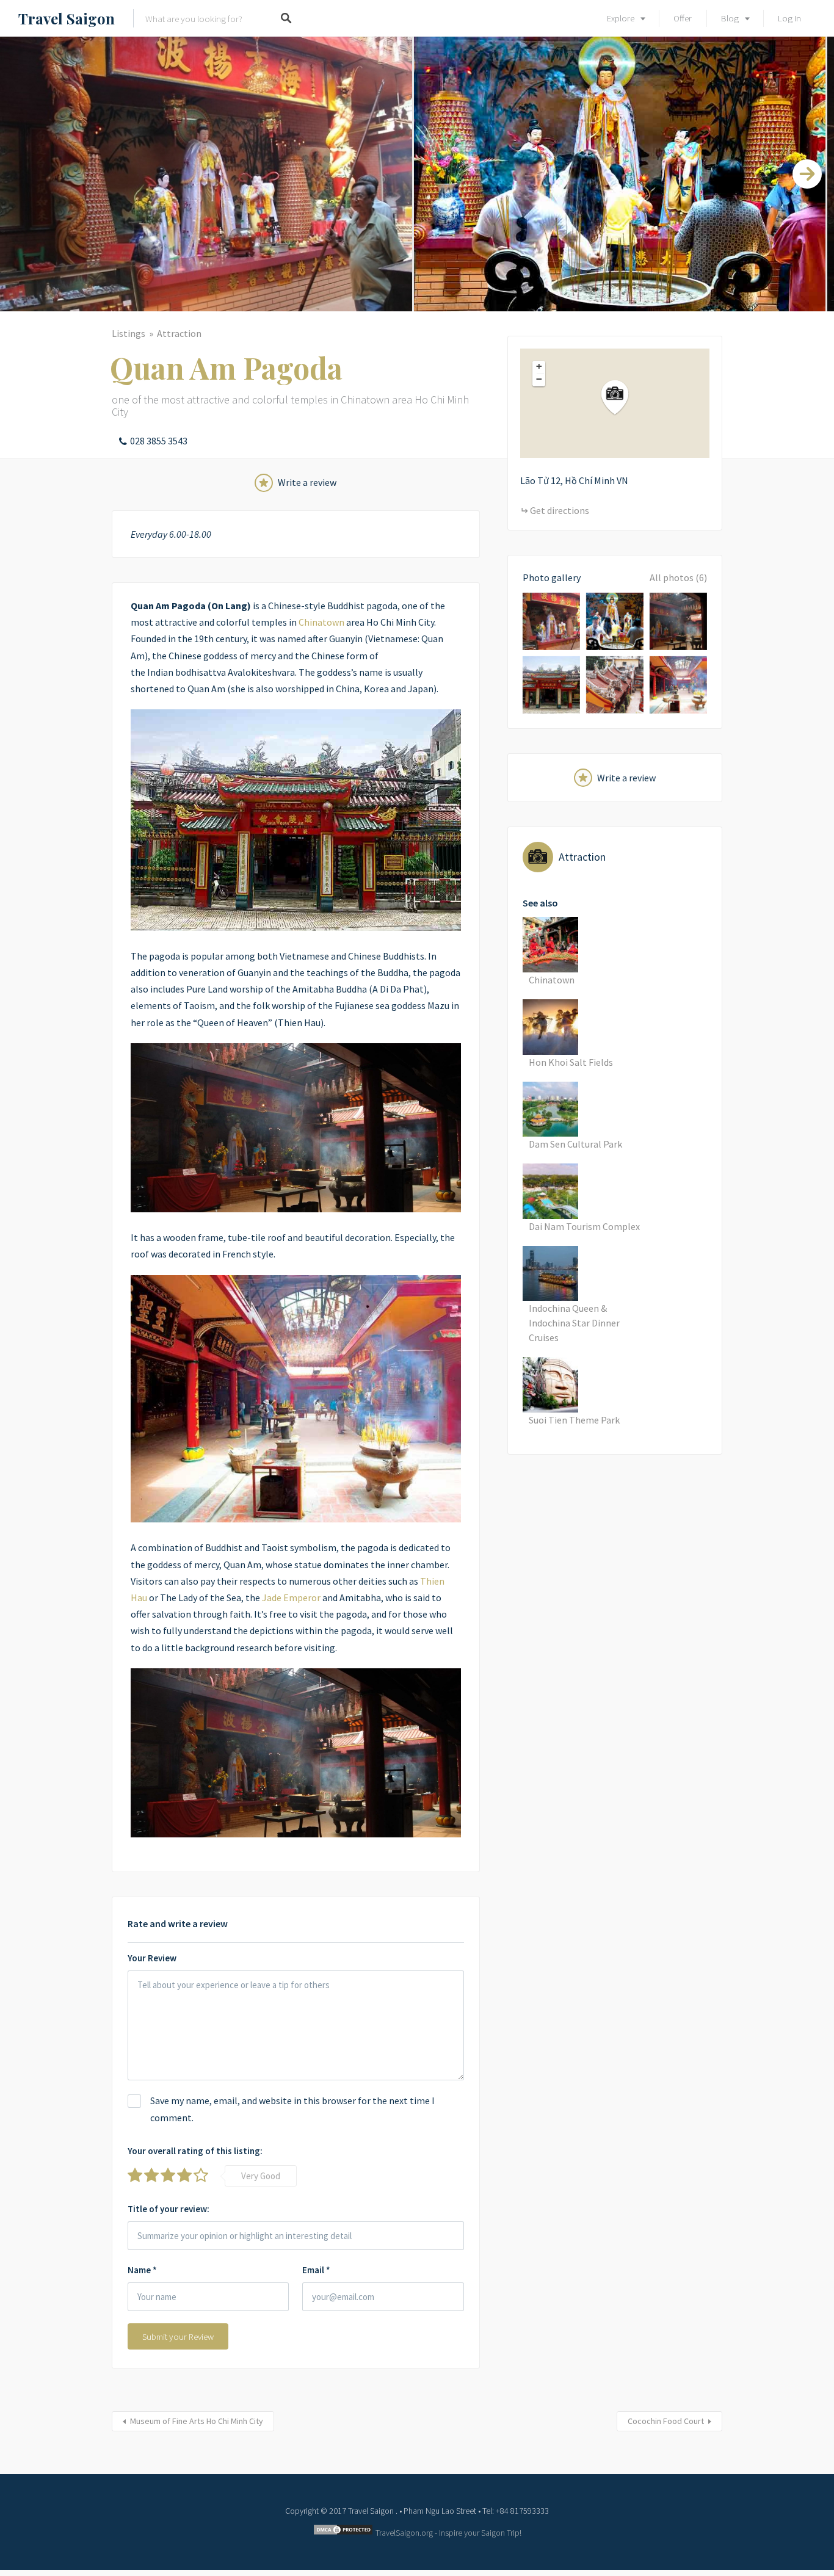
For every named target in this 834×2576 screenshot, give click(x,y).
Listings (129, 333)
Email (316, 2270)
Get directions (560, 510)
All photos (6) (678, 577)
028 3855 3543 (159, 441)
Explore (621, 18)
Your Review (152, 1958)
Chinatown (321, 622)
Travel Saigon (67, 18)
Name (142, 2270)
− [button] (539, 379)
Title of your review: (169, 2209)
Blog (730, 18)
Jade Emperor (291, 1597)
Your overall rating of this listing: (195, 2151)
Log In (789, 18)
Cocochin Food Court (666, 2421)
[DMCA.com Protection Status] (343, 2533)
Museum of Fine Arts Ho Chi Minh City (197, 2421)
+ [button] (539, 366)
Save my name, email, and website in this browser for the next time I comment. (292, 2109)
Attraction (179, 333)
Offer (683, 18)
